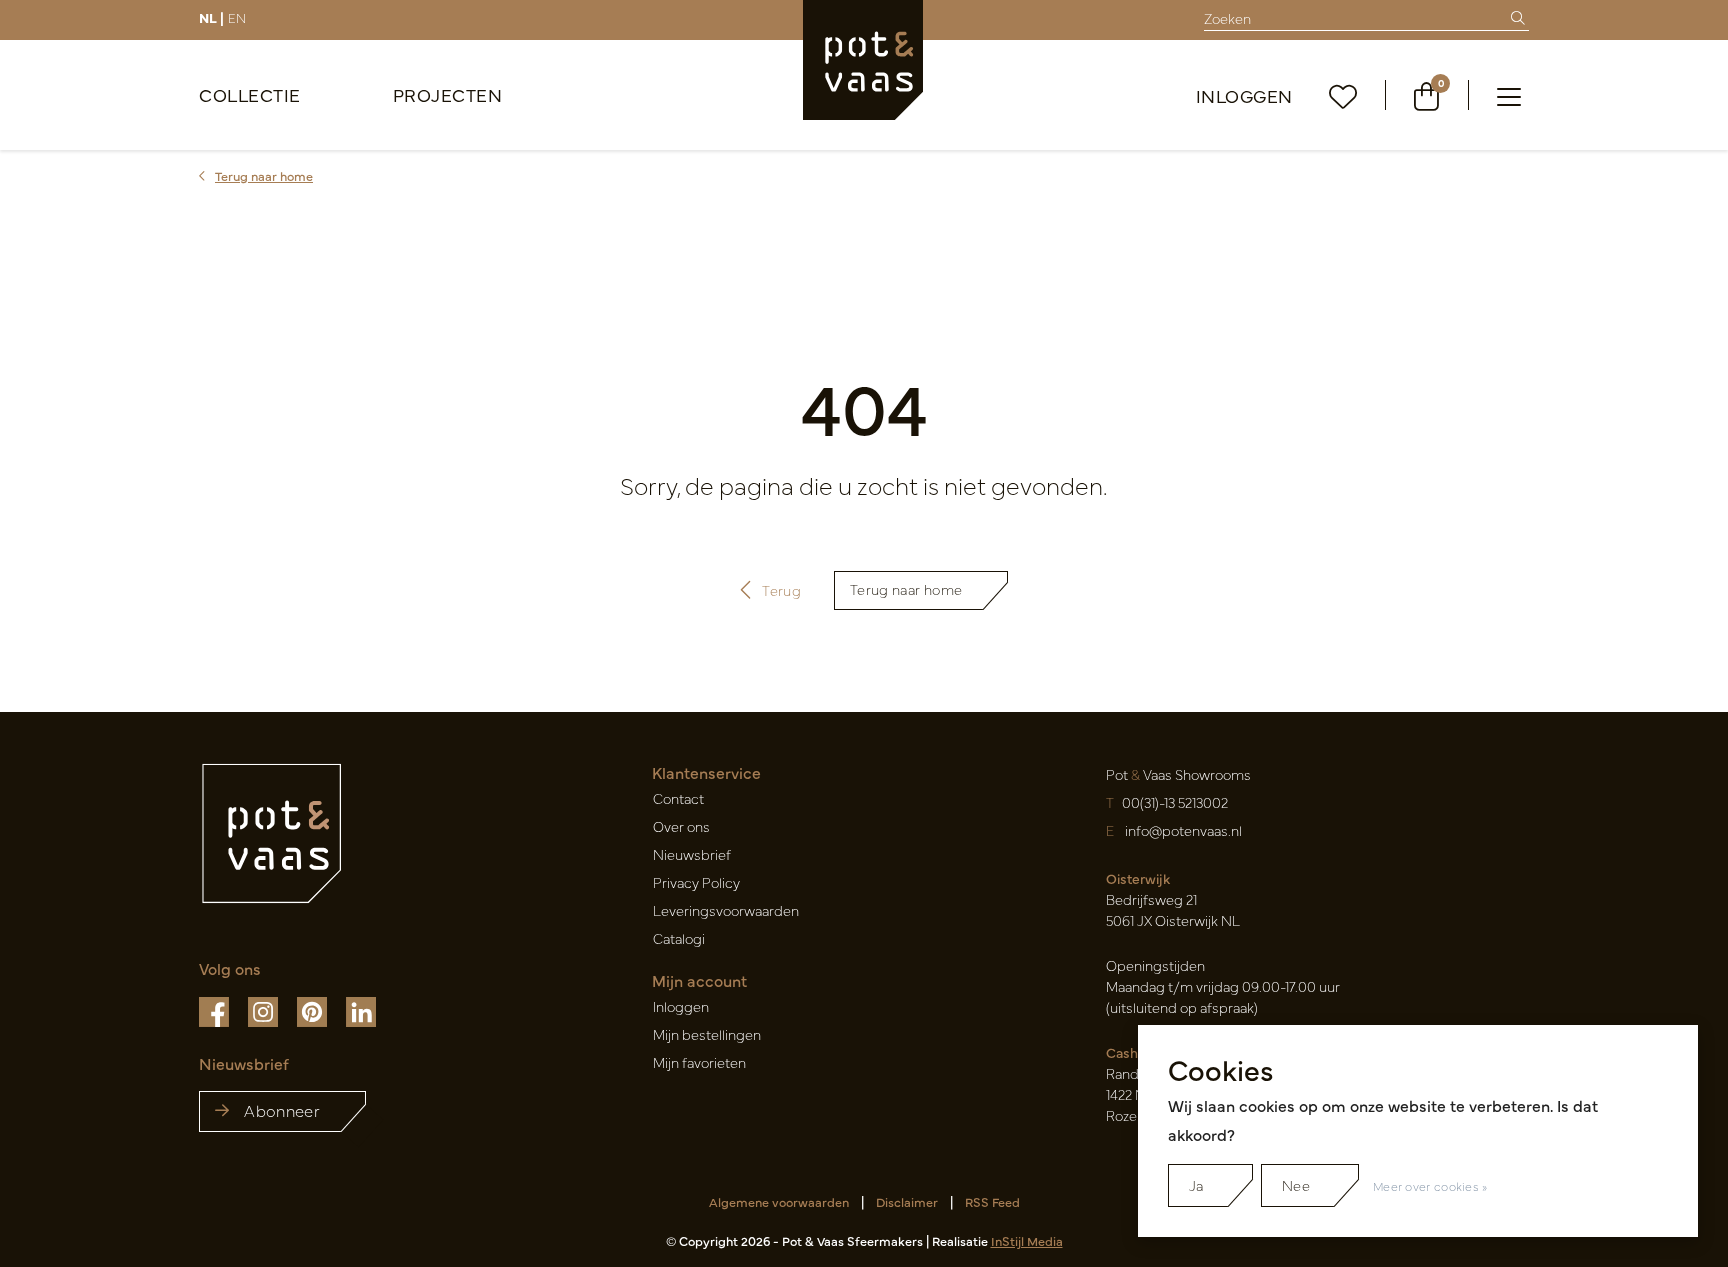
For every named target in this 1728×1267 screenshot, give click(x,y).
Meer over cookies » (1430, 1186)
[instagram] (264, 1010)
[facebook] (215, 1010)
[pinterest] (313, 1010)
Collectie (250, 94)
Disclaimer (907, 1201)
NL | (211, 17)
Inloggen (1244, 95)
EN (237, 17)
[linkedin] (361, 1010)
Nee (1296, 1185)
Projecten (448, 94)
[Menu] (1509, 95)
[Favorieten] (1343, 95)
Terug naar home (906, 589)
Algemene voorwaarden (779, 1201)
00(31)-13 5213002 (1175, 802)
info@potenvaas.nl (1183, 830)
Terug (782, 590)
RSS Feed (992, 1201)
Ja (1196, 1185)
